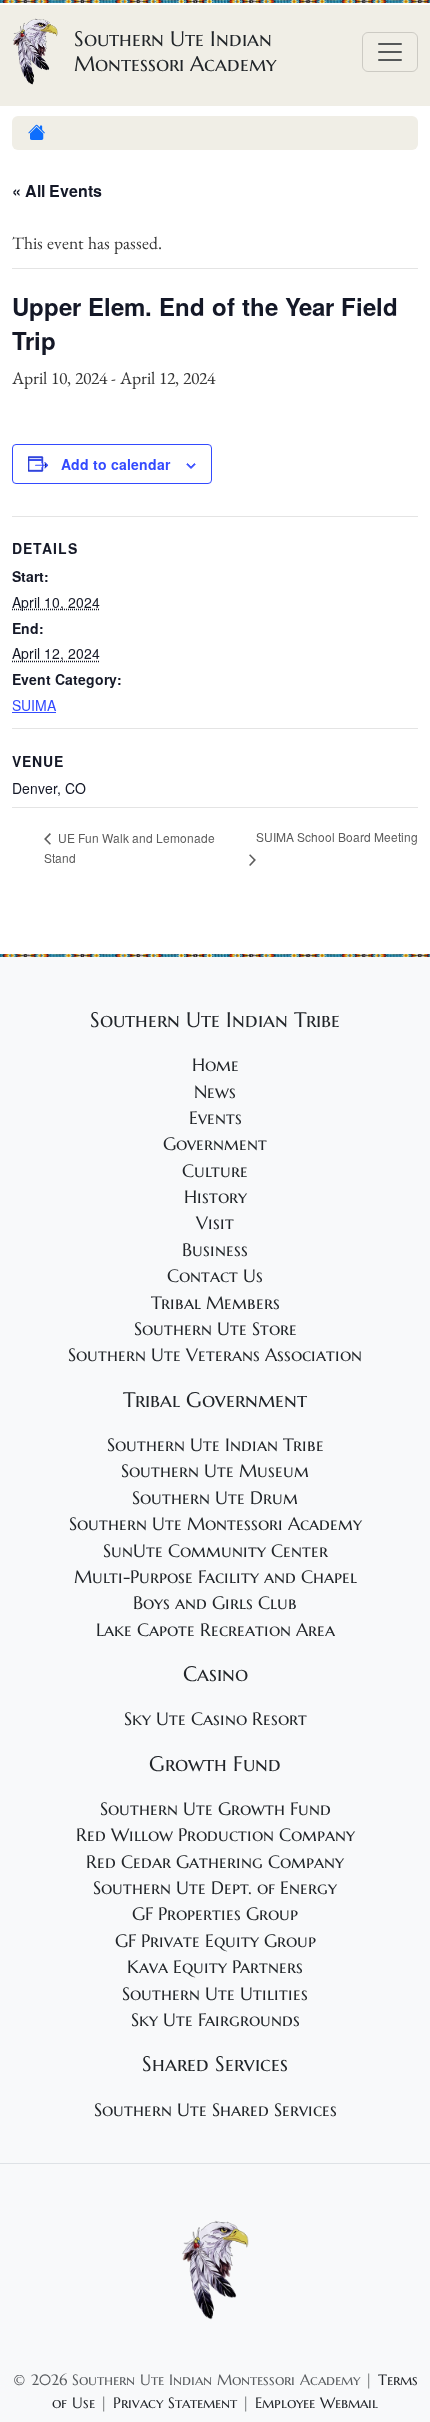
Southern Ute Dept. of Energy (215, 1888)
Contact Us (215, 1276)
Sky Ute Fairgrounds (215, 2020)
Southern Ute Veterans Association (215, 1355)
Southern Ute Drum (215, 1498)
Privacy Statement (175, 2402)
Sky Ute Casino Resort (215, 1719)
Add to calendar (115, 464)
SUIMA (34, 705)
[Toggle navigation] (390, 52)
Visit (215, 1223)
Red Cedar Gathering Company (215, 1862)
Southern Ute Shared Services (215, 2110)
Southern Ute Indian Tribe (215, 1445)
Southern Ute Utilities (215, 1994)
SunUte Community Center (215, 1551)
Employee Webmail (316, 2402)
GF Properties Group (215, 1914)
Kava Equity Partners (215, 1967)
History (215, 1197)
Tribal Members (215, 1303)
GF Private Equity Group (215, 1941)
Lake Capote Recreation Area (215, 1630)
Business (215, 1250)
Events (215, 1118)
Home (215, 1065)
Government (215, 1144)
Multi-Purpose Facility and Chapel (215, 1577)
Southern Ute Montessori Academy (215, 1524)
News (215, 1092)
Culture (215, 1171)
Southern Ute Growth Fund (215, 1809)
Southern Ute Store (215, 1329)
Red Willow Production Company (215, 1835)
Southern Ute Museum (215, 1471)
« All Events (57, 190)
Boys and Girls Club (215, 1603)
